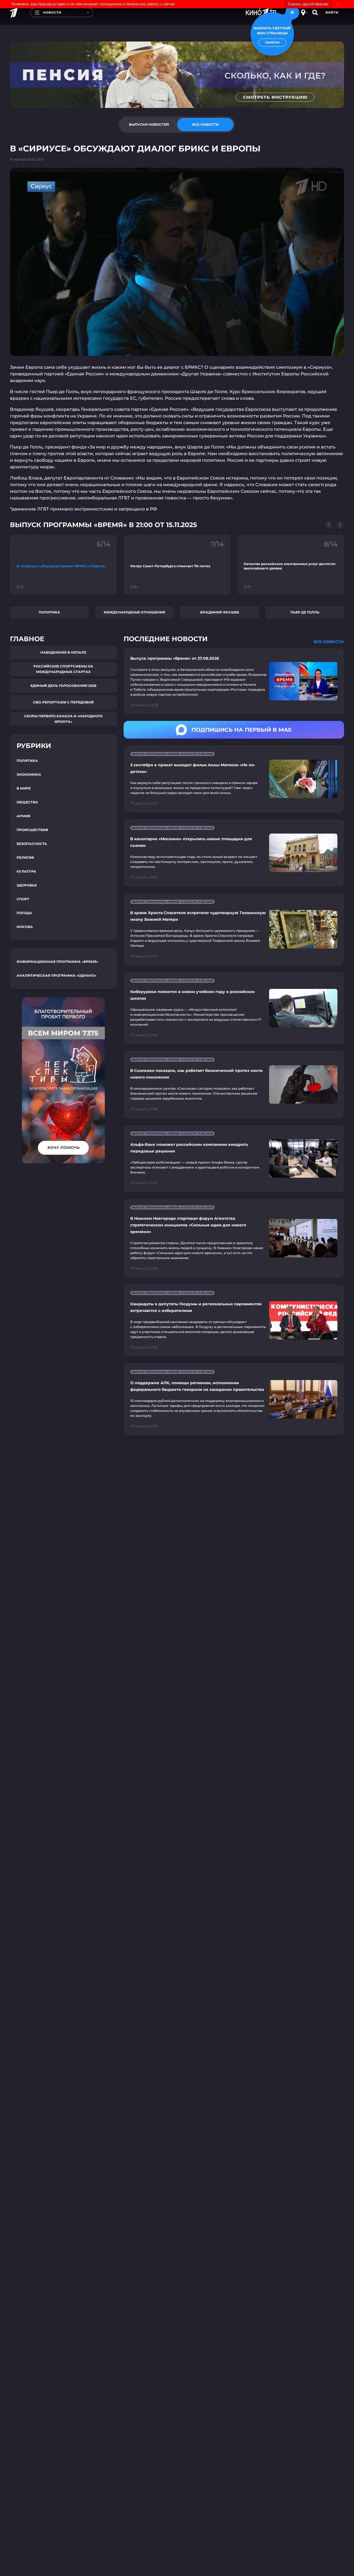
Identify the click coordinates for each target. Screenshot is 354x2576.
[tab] (149, 125)
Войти (332, 12)
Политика (49, 612)
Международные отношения (134, 612)
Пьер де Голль (305, 612)
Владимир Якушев (220, 612)
